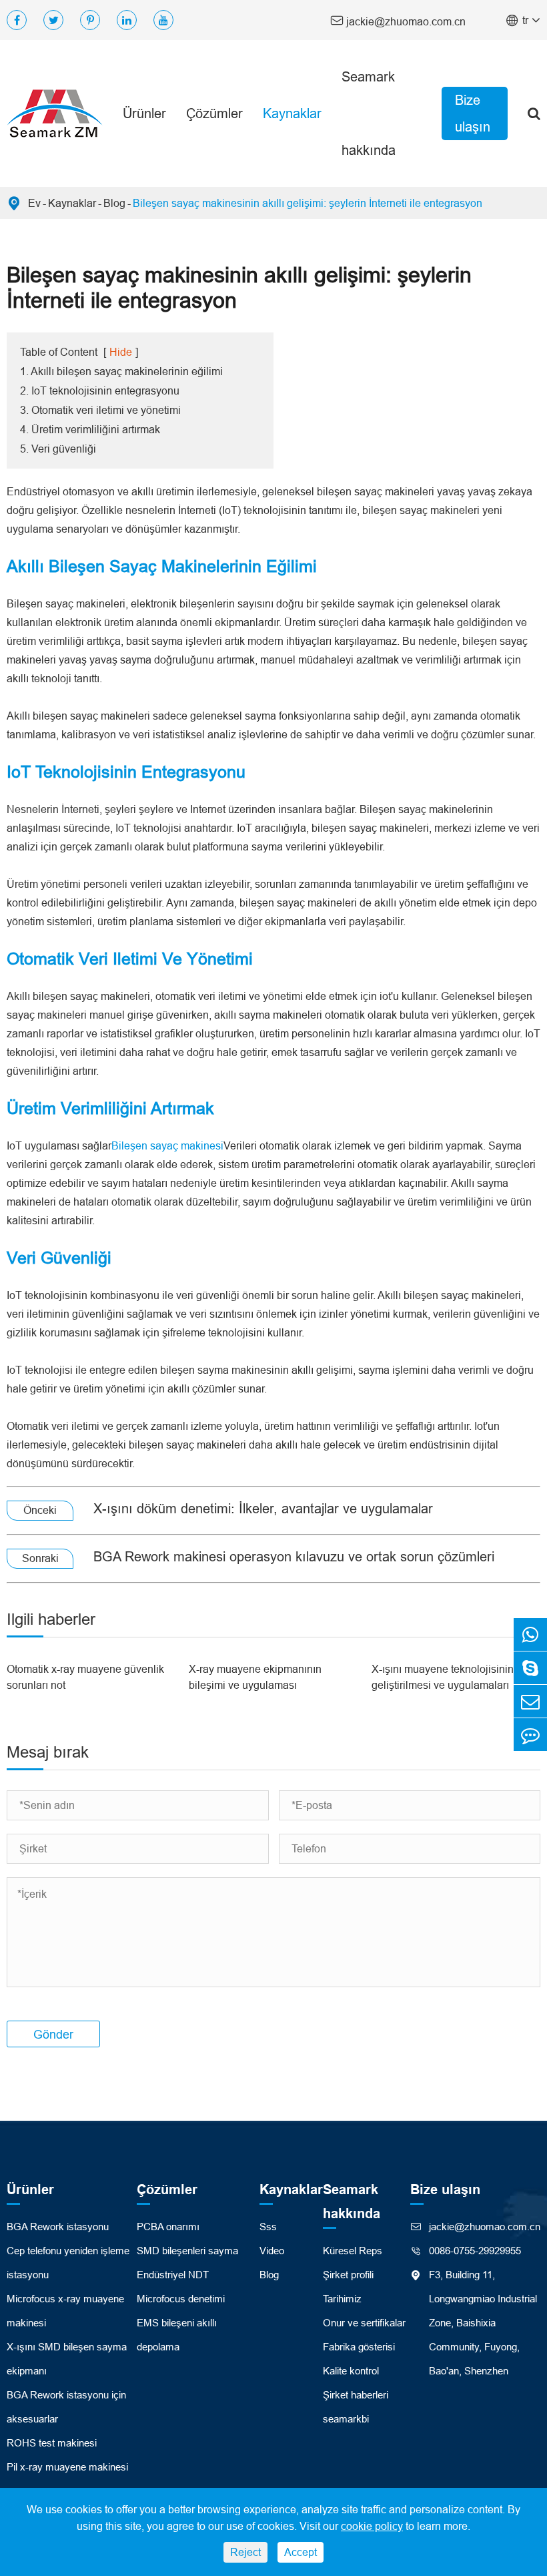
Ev (34, 203)
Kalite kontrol (351, 2371)
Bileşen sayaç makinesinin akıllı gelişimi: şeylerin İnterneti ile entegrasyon (308, 203)
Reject (245, 2552)
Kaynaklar (292, 113)
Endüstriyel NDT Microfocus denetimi (181, 2287)
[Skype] (530, 1668)
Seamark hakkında (369, 113)
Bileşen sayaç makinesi (167, 1145)
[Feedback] (530, 1735)
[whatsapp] (530, 1634)
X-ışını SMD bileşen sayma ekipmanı (67, 2359)
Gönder (53, 2034)
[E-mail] (530, 1701)
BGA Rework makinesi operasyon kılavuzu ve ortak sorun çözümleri (294, 1556)
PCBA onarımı (168, 2227)
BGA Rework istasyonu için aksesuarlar (66, 2407)
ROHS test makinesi (52, 2443)
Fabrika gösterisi (359, 2347)
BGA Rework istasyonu (58, 2227)
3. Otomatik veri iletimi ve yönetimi (100, 410)
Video (272, 2251)
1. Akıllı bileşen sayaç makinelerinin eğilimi (121, 371)
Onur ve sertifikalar (364, 2323)
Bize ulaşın (473, 113)
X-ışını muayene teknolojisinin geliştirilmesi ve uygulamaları (443, 1677)
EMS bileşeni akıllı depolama (177, 2335)
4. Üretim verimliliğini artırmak (90, 429)
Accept (301, 2552)
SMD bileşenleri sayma (187, 2251)
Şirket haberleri (356, 2395)
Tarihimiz (342, 2299)
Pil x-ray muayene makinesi (67, 2467)
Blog (114, 203)
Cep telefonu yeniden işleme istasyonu (68, 2263)
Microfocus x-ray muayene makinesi (65, 2311)
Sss (268, 2227)
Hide (121, 352)
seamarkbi (346, 2419)
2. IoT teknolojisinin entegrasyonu (100, 391)
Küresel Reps (353, 2251)
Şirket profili (348, 2275)
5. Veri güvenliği (58, 449)
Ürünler (144, 113)
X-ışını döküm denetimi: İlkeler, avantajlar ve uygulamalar (263, 1508)
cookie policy (372, 2526)
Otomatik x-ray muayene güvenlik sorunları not (85, 1677)
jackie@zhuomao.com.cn (398, 20)
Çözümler (214, 113)
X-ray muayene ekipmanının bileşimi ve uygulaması (255, 1677)
